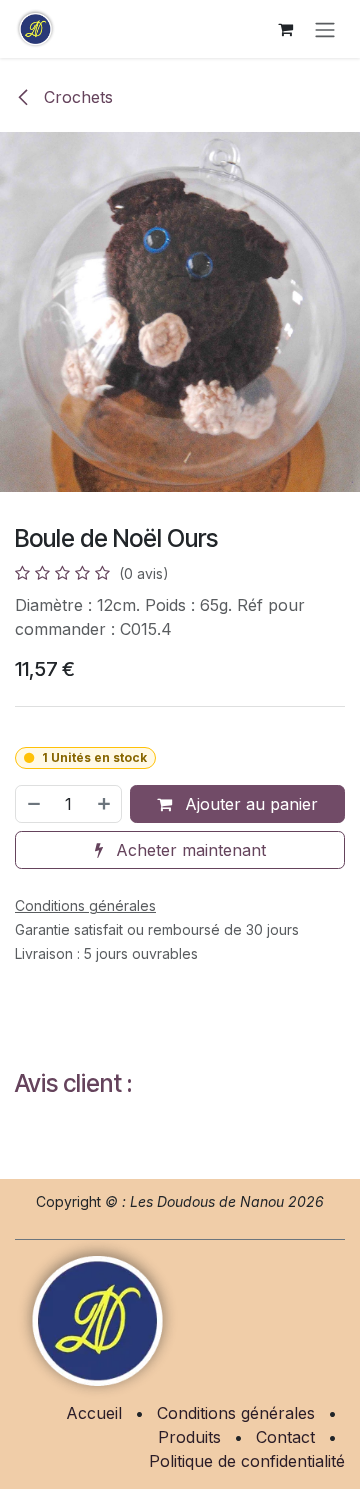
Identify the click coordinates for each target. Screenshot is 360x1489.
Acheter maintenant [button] (188, 850)
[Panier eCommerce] (285, 29)
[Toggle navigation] (325, 29)
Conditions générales (236, 1413)
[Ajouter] (105, 804)
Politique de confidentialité (247, 1461)
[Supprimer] (33, 804)
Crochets (76, 97)
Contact (285, 1437)
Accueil (94, 1413)
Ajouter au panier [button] (249, 804)
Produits (189, 1437)
